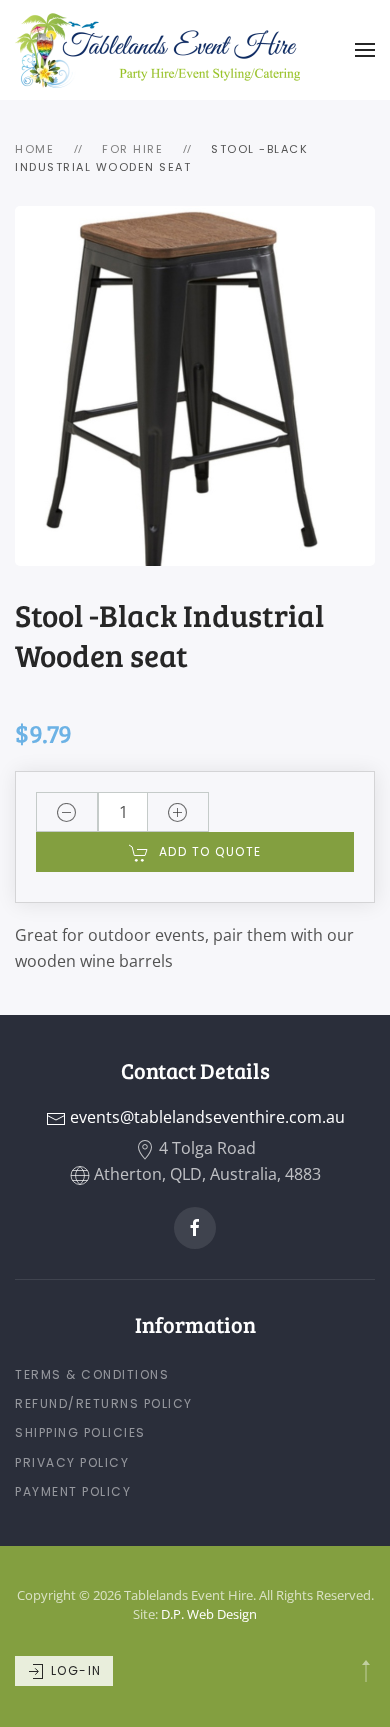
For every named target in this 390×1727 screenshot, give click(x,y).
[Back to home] (157, 50)
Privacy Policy (72, 1462)
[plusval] (178, 812)
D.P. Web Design (209, 1614)
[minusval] (67, 812)
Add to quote (210, 851)
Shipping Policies (80, 1432)
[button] (365, 50)
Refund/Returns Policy (104, 1403)
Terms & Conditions (92, 1374)
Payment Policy (73, 1491)
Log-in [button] (74, 1670)
